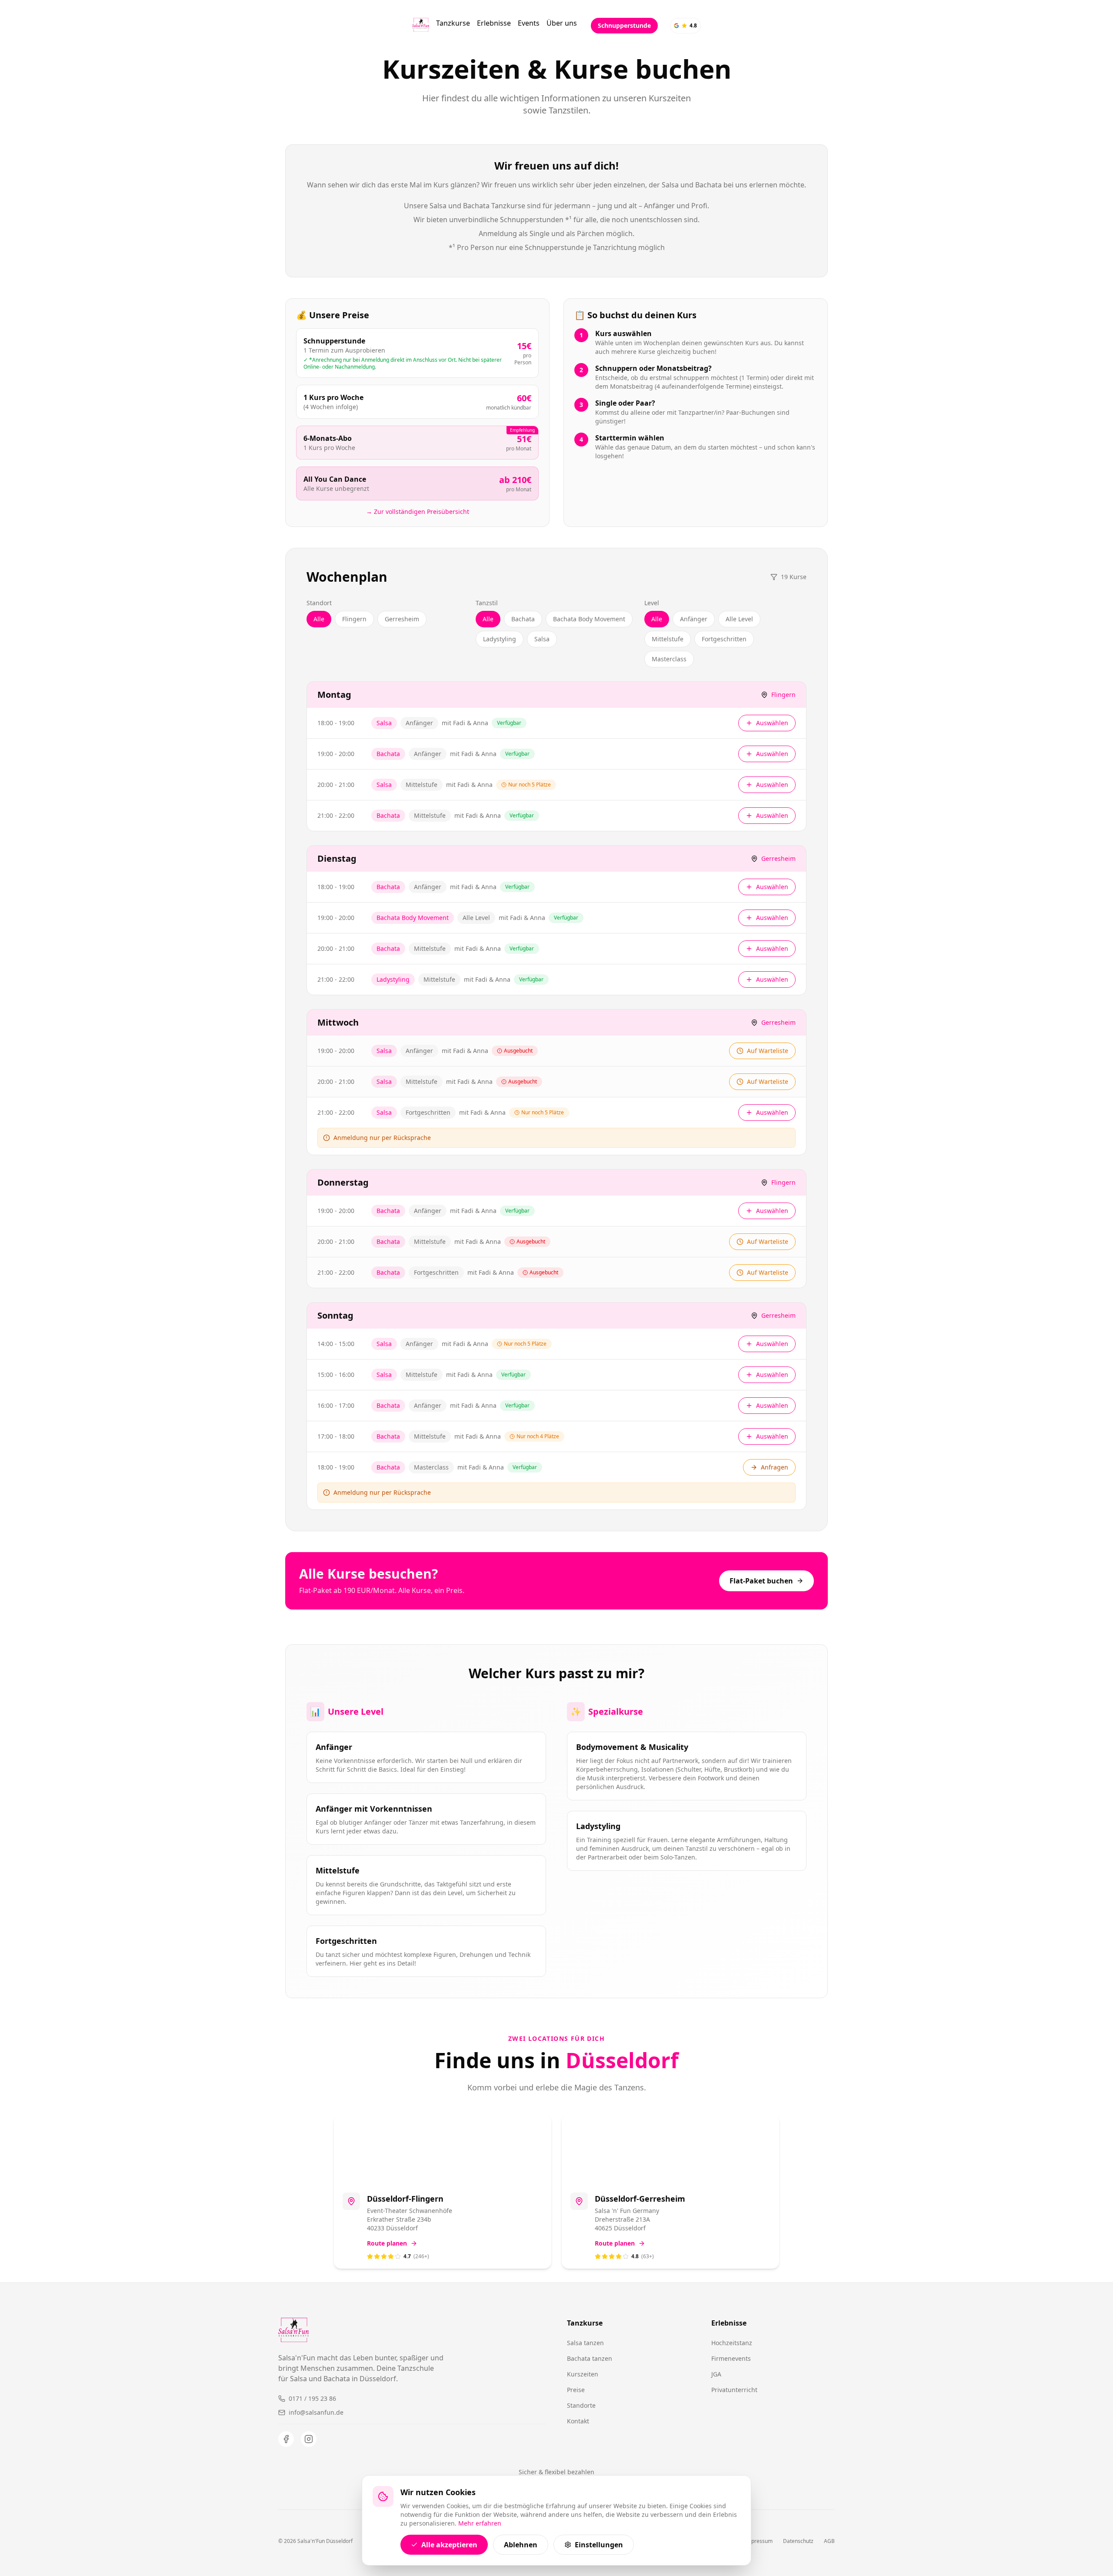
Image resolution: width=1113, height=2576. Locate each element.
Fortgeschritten (724, 639)
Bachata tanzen (590, 2358)
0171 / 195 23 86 (312, 2398)
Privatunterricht (734, 2390)
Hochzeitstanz (732, 2343)
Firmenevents (731, 2358)
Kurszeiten (583, 2374)
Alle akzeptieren (449, 2545)
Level (652, 603)
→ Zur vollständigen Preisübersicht (418, 512)
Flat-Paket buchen (761, 1581)
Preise (576, 2390)
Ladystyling (500, 639)
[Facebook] (286, 2439)
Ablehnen (521, 2545)
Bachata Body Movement (589, 619)
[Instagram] (309, 2439)
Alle (319, 619)
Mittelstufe (668, 639)
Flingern (354, 619)
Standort (319, 603)
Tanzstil (487, 603)
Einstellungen (599, 2545)
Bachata (523, 619)
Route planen (387, 2243)
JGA (716, 2374)
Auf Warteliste (768, 1051)
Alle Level (739, 619)
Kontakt (578, 2421)
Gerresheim (402, 619)
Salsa (542, 639)
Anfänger (694, 619)
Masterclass (669, 659)
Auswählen (772, 723)
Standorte (581, 2405)
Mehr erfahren (480, 2523)
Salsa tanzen (585, 2343)
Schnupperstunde (624, 25)
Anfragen (775, 1467)
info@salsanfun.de (316, 2412)
